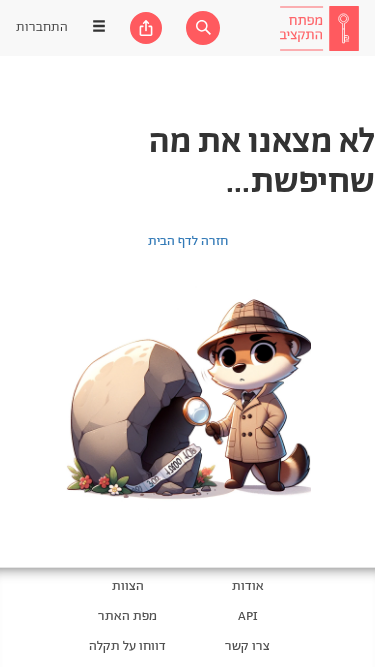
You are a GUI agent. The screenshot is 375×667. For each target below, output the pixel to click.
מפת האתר (127, 616)
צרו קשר (247, 646)
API (248, 616)
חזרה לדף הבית (188, 241)
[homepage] (319, 28)
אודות (248, 586)
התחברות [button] (42, 27)
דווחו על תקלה (127, 646)
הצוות (128, 586)
